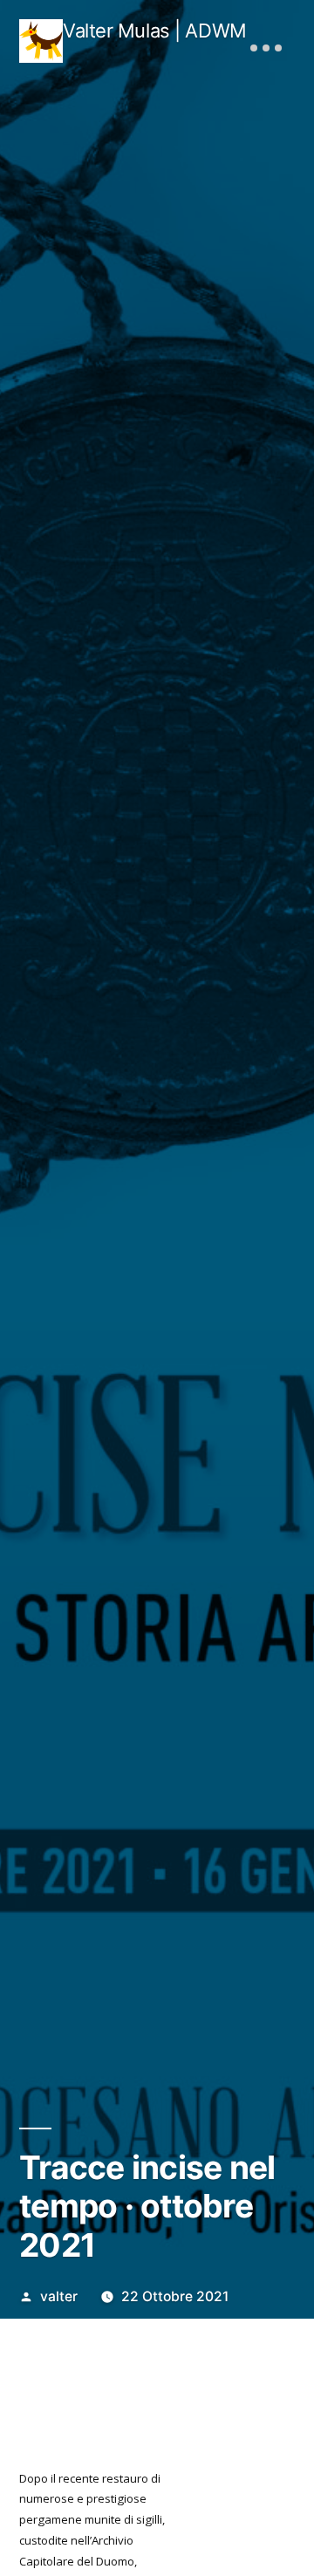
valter (59, 2296)
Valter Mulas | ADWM (155, 31)
